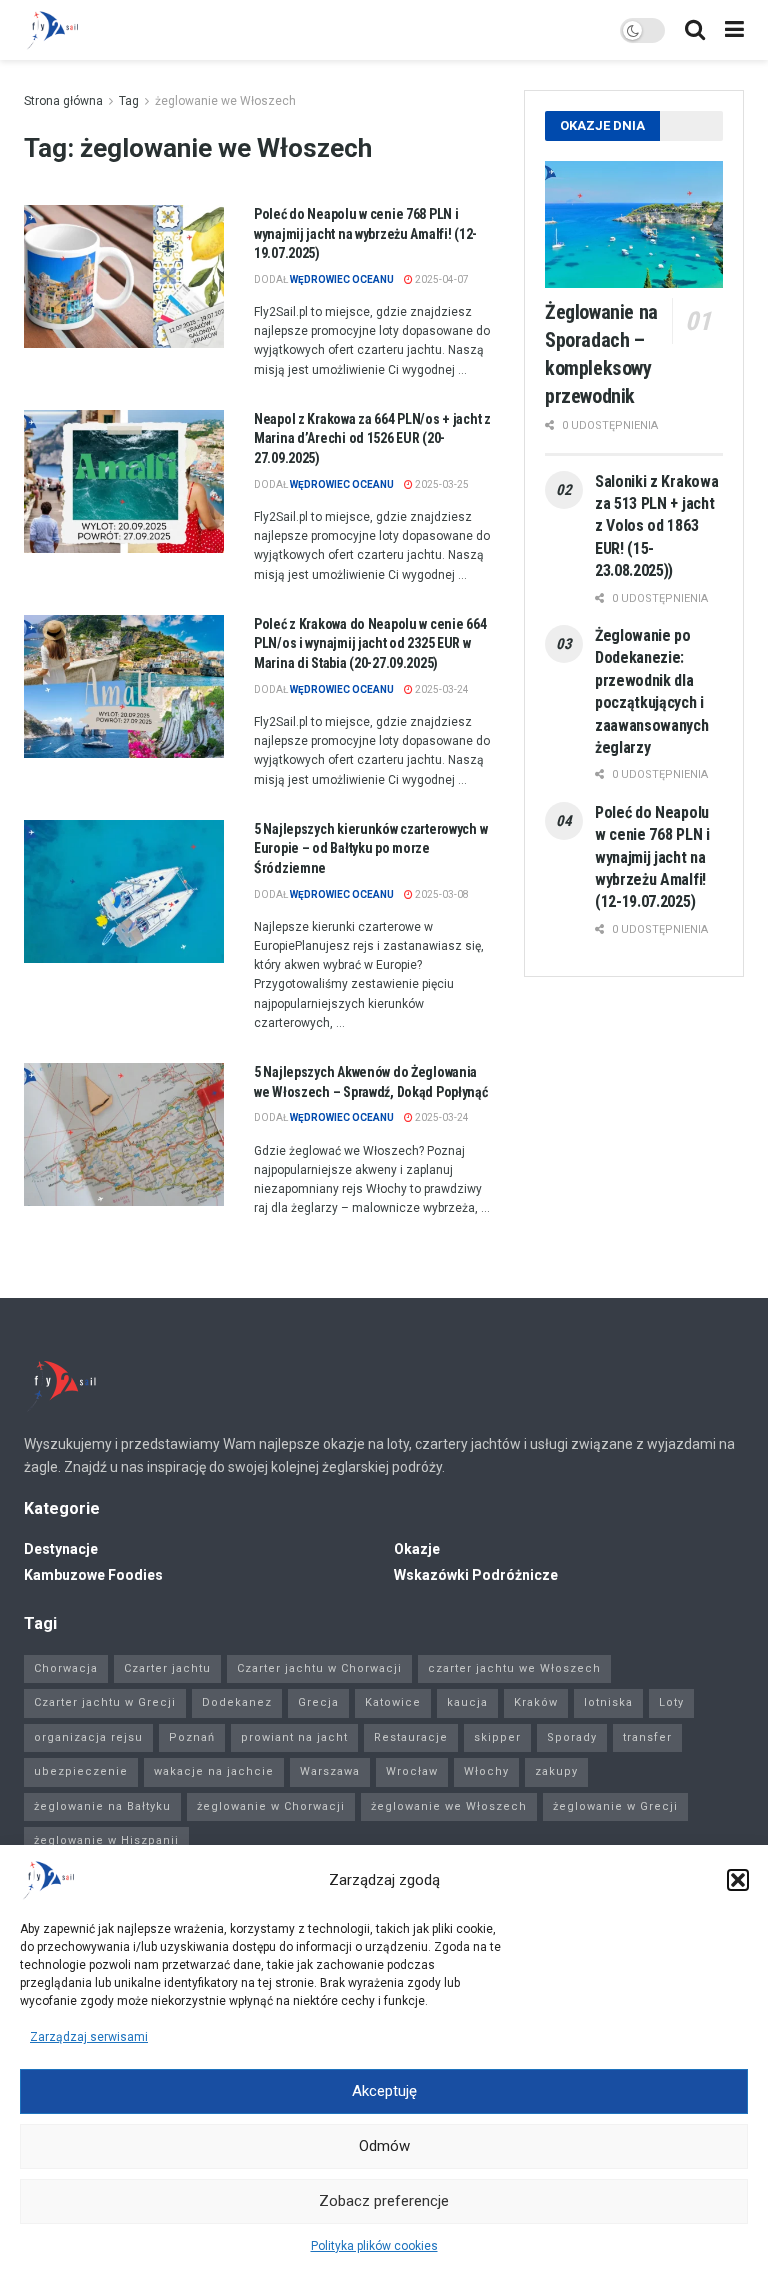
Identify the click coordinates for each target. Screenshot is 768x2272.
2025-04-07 (441, 279)
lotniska (608, 1702)
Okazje (417, 1549)
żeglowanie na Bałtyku (102, 1806)
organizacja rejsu (88, 1737)
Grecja (318, 1702)
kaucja (467, 1702)
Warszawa (330, 1771)
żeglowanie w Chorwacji (271, 1806)
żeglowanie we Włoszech (225, 101)
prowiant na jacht (294, 1737)
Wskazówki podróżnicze (476, 1575)
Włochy (486, 1771)
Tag (129, 101)
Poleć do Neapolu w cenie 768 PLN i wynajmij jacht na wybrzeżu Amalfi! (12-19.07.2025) (365, 233)
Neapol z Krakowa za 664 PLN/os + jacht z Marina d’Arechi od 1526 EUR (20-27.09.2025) (372, 438)
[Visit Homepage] (52, 30)
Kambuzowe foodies (93, 1575)
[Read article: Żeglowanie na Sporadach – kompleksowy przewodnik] (634, 224)
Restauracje (411, 1737)
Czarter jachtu (167, 1668)
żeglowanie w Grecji (615, 1806)
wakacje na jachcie (214, 1771)
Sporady (572, 1737)
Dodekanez (237, 1702)
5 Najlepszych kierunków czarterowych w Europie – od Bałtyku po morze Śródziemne (370, 848)
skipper (497, 1737)
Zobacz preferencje (384, 2201)
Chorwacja (66, 1668)
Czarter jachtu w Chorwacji (319, 1668)
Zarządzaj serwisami (89, 2037)
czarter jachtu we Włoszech (514, 1668)
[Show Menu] (734, 30)
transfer (647, 1737)
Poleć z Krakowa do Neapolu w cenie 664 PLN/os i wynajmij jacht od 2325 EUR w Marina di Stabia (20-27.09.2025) (370, 643)
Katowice (393, 1702)
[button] (738, 1880)
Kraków (536, 1702)
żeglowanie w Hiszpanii (106, 1840)
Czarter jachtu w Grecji (105, 1702)
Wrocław (412, 1771)
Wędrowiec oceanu (342, 279)
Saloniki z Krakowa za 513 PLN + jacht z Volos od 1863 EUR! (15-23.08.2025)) (656, 526)
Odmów (384, 2146)
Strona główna (63, 101)
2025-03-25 (441, 484)
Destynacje (61, 1549)
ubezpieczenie (81, 1771)
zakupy (556, 1771)
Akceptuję (384, 2091)
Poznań (192, 1737)
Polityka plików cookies (374, 2246)
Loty (671, 1702)
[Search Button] (695, 30)
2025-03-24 (441, 689)
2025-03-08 (441, 894)
